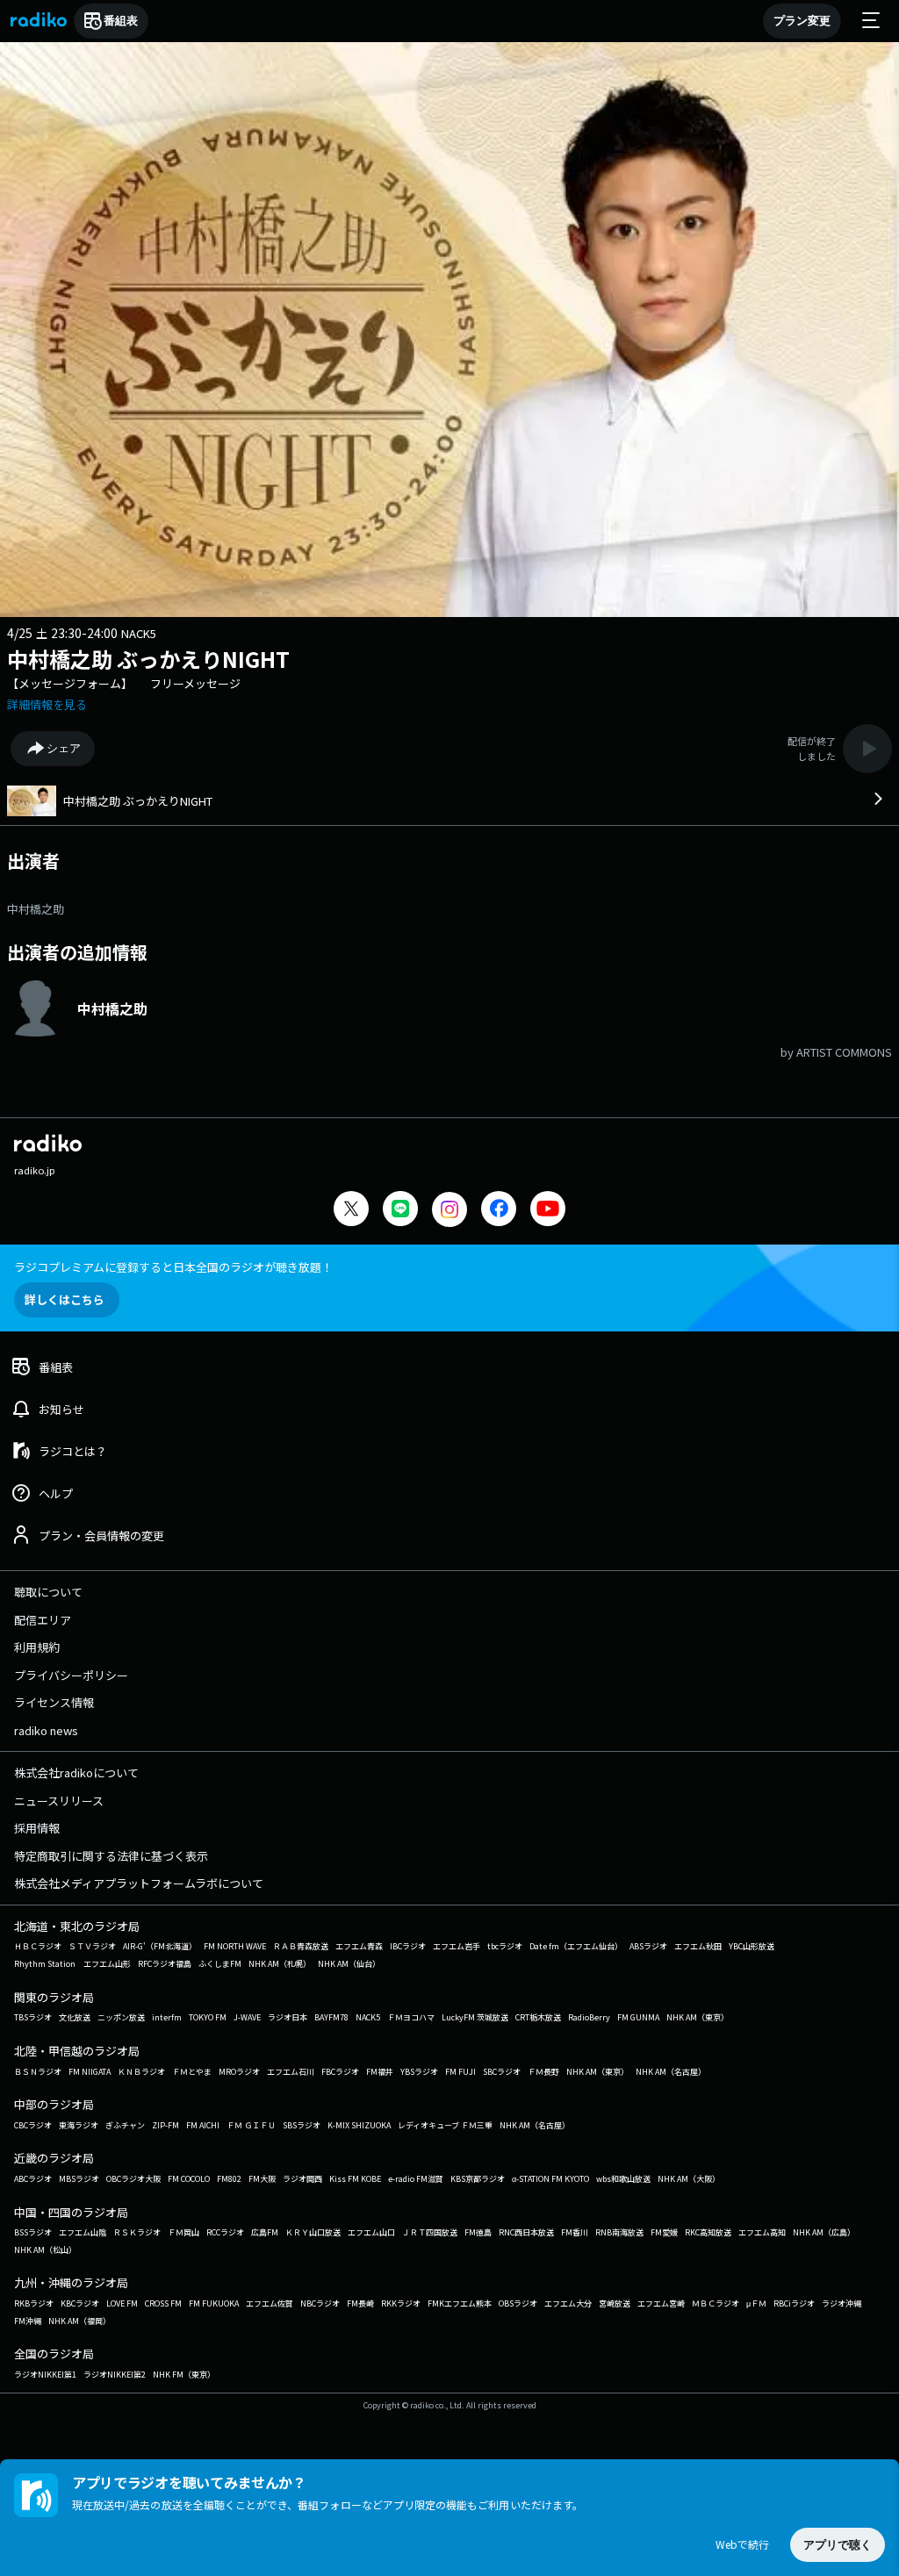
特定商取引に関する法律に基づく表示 (111, 1856)
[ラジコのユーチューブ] (548, 1211)
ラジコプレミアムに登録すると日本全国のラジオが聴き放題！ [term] (173, 1267)
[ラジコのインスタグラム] (449, 1209)
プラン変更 (802, 21)
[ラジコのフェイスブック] (499, 1211)
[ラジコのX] (351, 1211)
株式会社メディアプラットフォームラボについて (139, 1883)
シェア (64, 748)
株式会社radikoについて (76, 1772)
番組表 (121, 21)
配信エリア (43, 1620)
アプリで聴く (838, 2545)
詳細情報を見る (47, 704)
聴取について (48, 1592)
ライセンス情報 (54, 1702)
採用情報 (37, 1828)
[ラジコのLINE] (400, 1211)
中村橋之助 (36, 909)
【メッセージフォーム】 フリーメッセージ (124, 683)
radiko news (46, 1730)
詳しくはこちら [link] (65, 1299)
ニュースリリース (59, 1801)
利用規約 (37, 1647)
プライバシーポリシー (71, 1675)
